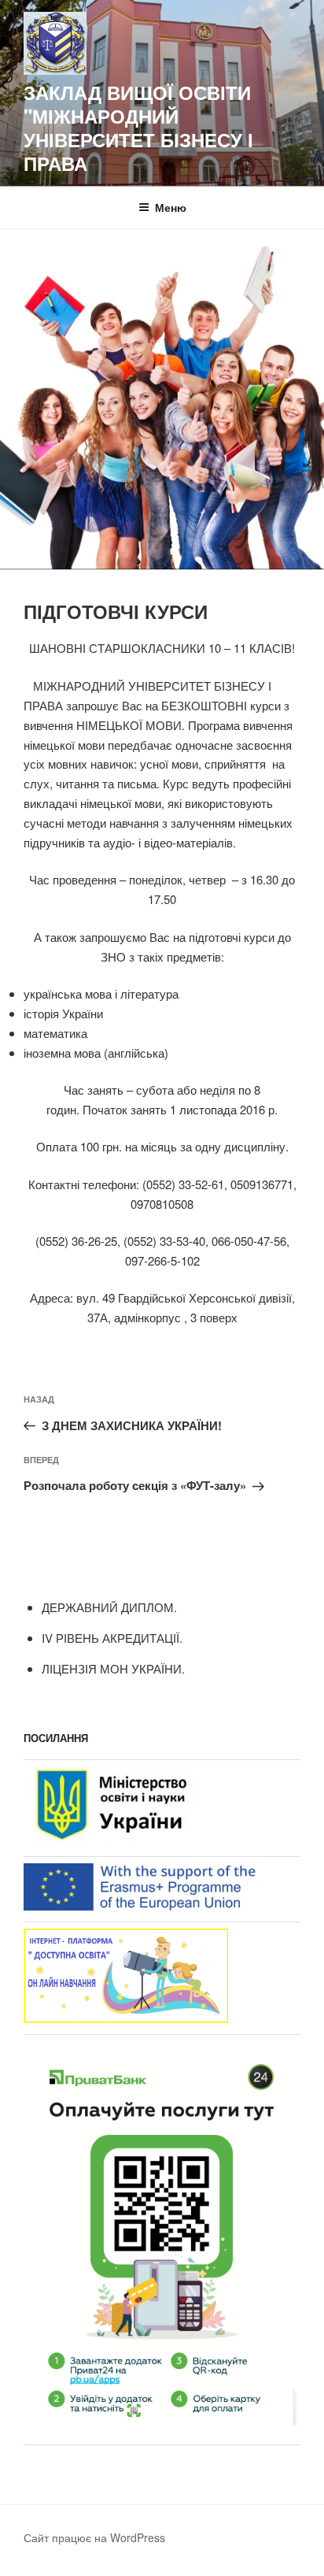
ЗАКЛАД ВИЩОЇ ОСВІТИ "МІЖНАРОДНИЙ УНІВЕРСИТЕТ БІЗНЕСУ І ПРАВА (138, 128)
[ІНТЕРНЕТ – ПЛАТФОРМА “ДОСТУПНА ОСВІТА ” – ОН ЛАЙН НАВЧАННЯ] (126, 2018)
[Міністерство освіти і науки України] (110, 1840)
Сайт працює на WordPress (94, 2537)
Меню (171, 207)
